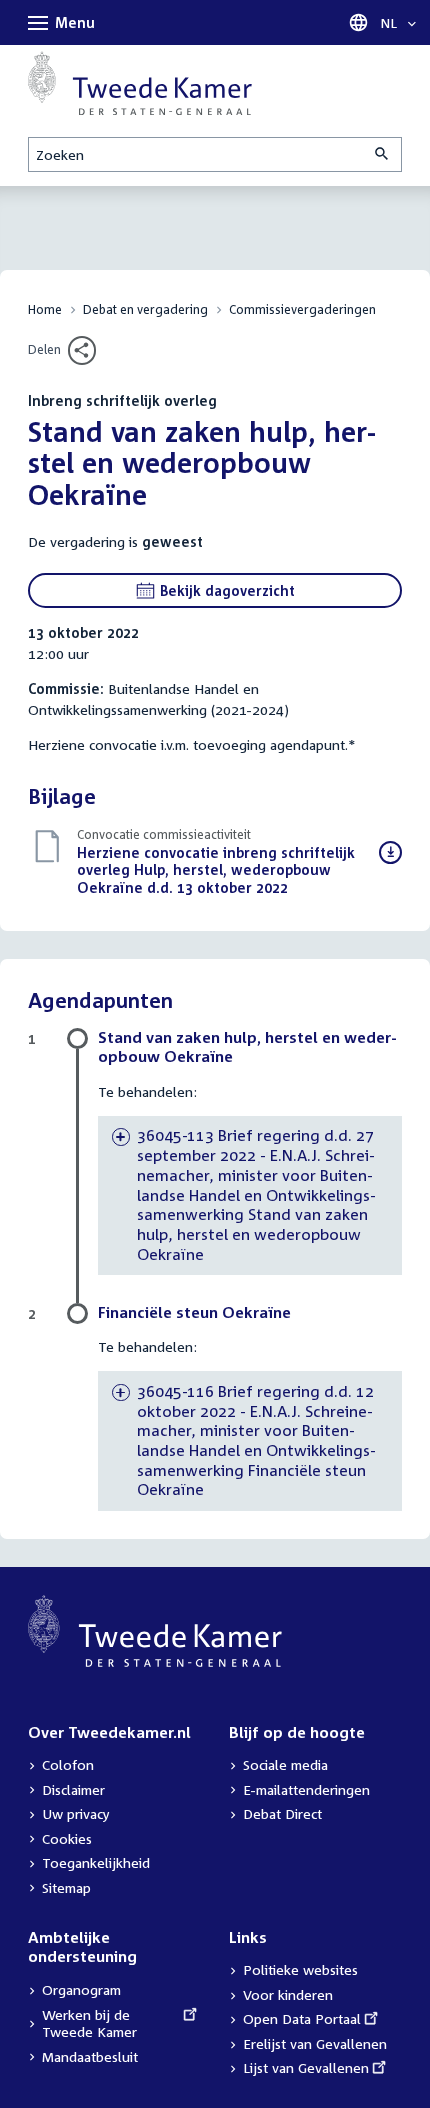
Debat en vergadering (145, 309)
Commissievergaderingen (302, 309)
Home (45, 309)
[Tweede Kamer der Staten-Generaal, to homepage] (140, 83)
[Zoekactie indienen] (383, 154)
